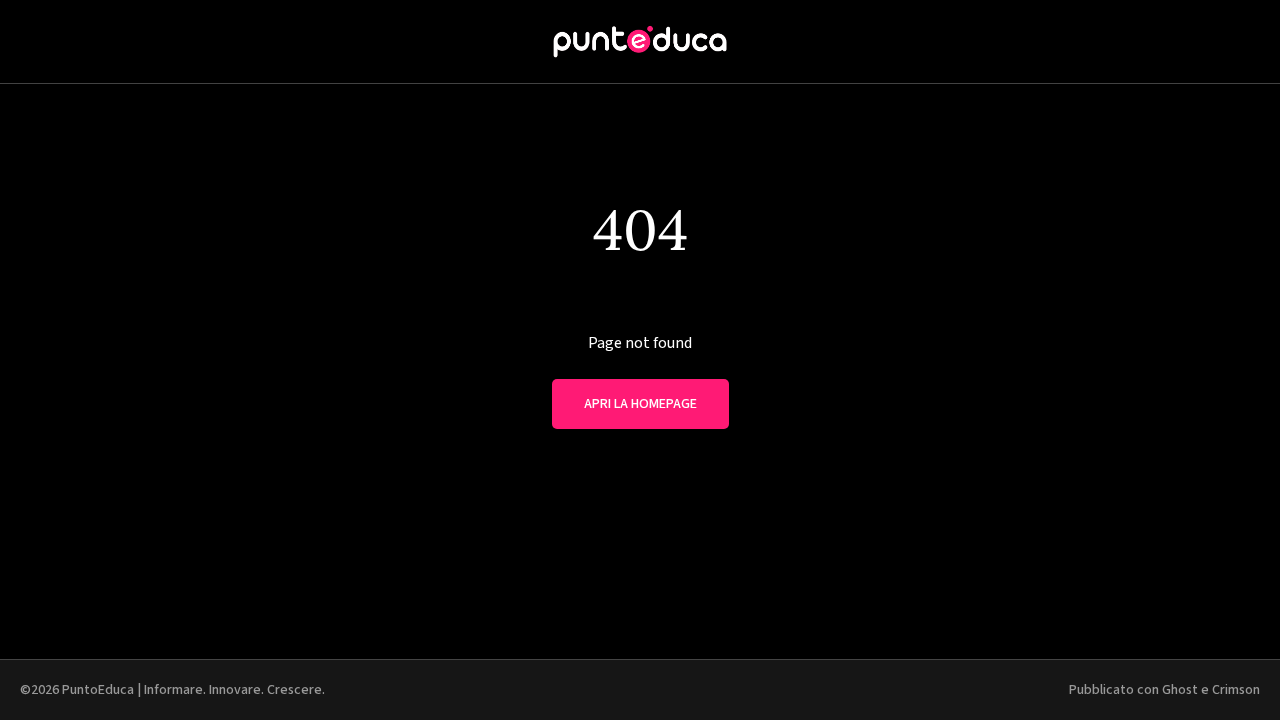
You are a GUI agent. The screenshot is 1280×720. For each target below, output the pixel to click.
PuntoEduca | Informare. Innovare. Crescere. (193, 690)
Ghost (1180, 690)
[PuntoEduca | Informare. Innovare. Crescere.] (640, 41)
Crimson (1236, 690)
